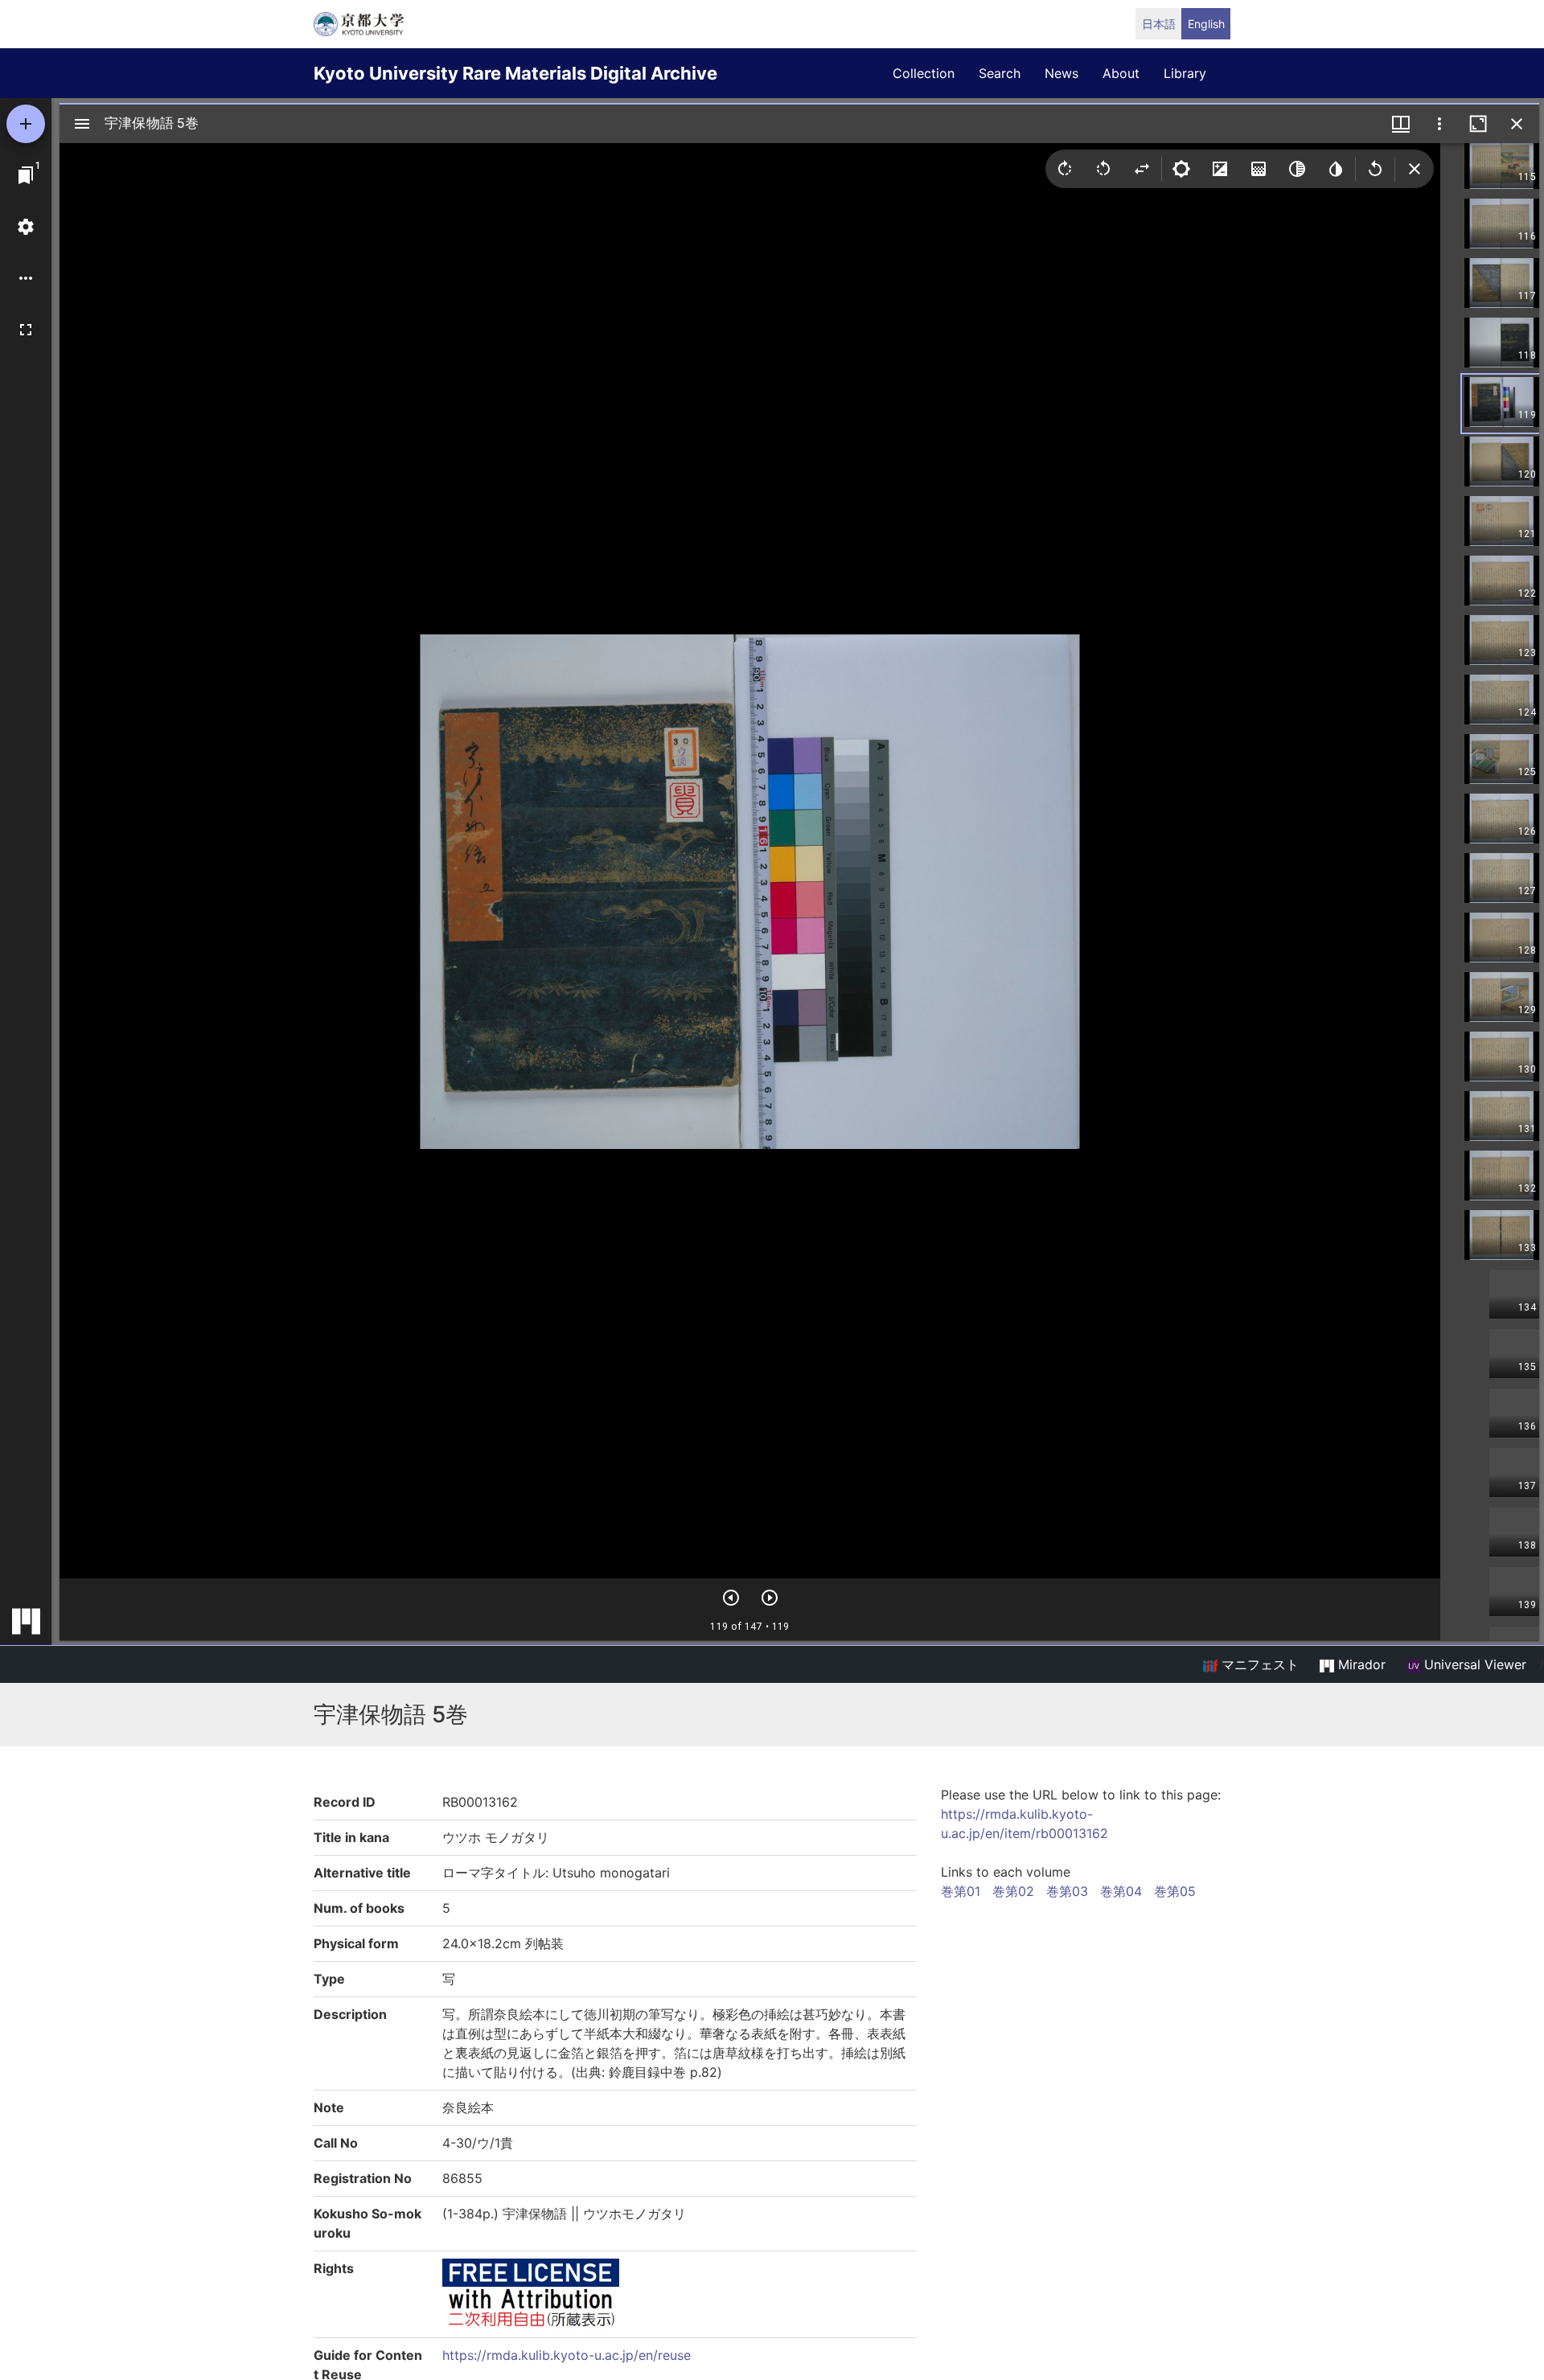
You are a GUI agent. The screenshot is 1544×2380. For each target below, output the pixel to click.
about (1121, 73)
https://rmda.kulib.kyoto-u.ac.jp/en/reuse (567, 2355)
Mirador (1360, 1664)
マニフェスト (1258, 1664)
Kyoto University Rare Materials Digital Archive (515, 73)
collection (924, 73)
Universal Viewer (1473, 1664)
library (1185, 73)
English (1206, 24)
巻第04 (1121, 1891)
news (1061, 73)
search (1000, 73)
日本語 (1159, 24)
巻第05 (1175, 1891)
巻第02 (1013, 1891)
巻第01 (961, 1891)
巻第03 (1067, 1891)
